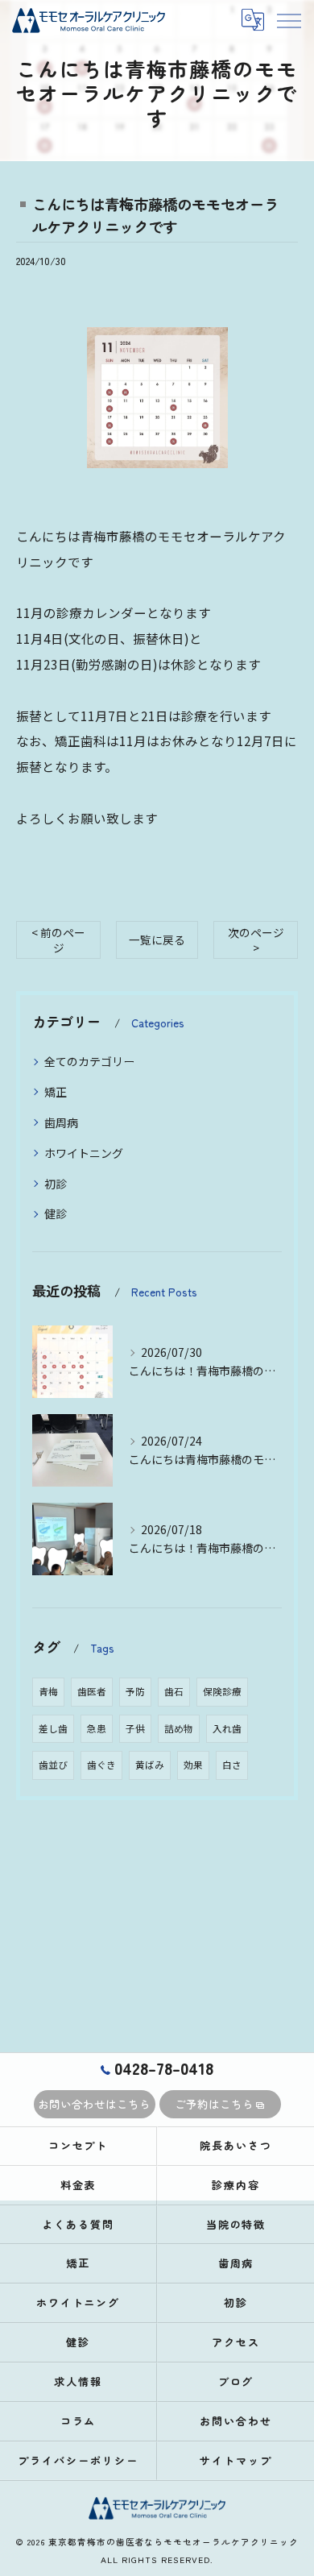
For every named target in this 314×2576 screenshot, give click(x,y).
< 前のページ (58, 940)
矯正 (56, 1092)
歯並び (53, 1765)
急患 (97, 1728)
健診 (56, 1213)
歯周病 (61, 1122)
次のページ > (256, 940)
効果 (193, 1765)
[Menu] (288, 20)
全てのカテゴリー (89, 1061)
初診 (56, 1184)
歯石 (174, 1691)
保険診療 (222, 1691)
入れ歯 (227, 1728)
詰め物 (179, 1728)
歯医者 (92, 1691)
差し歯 (53, 1728)
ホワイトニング (84, 1153)
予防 (135, 1691)
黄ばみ (150, 1765)
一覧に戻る (157, 940)
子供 (135, 1728)
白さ (232, 1765)
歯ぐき (101, 1765)
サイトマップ (236, 2460)
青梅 (48, 1691)
